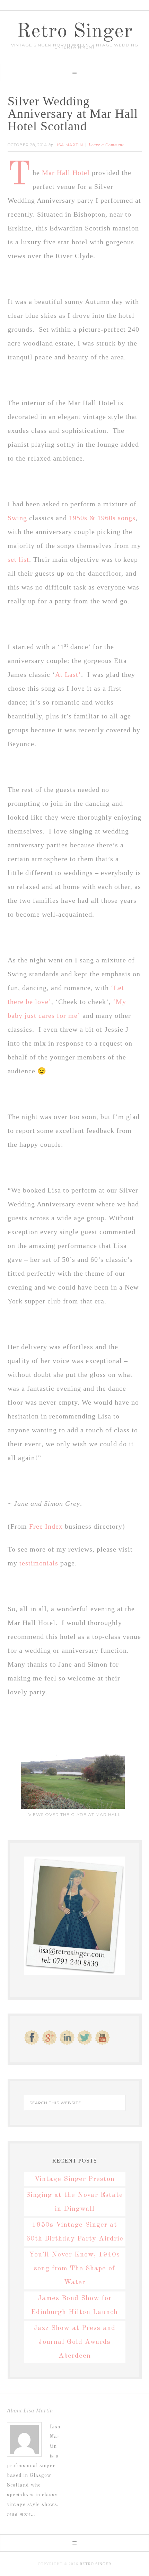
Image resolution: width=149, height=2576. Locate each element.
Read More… (21, 2514)
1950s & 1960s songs (102, 518)
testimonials (39, 1563)
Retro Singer (74, 32)
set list (18, 559)
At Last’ (68, 674)
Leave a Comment (106, 145)
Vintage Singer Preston (74, 2179)
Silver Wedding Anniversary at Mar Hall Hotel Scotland (73, 114)
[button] (74, 72)
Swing (17, 518)
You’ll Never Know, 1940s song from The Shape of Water (74, 2269)
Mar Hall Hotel (67, 173)
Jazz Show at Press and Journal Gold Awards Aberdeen (74, 2342)
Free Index (47, 1526)
